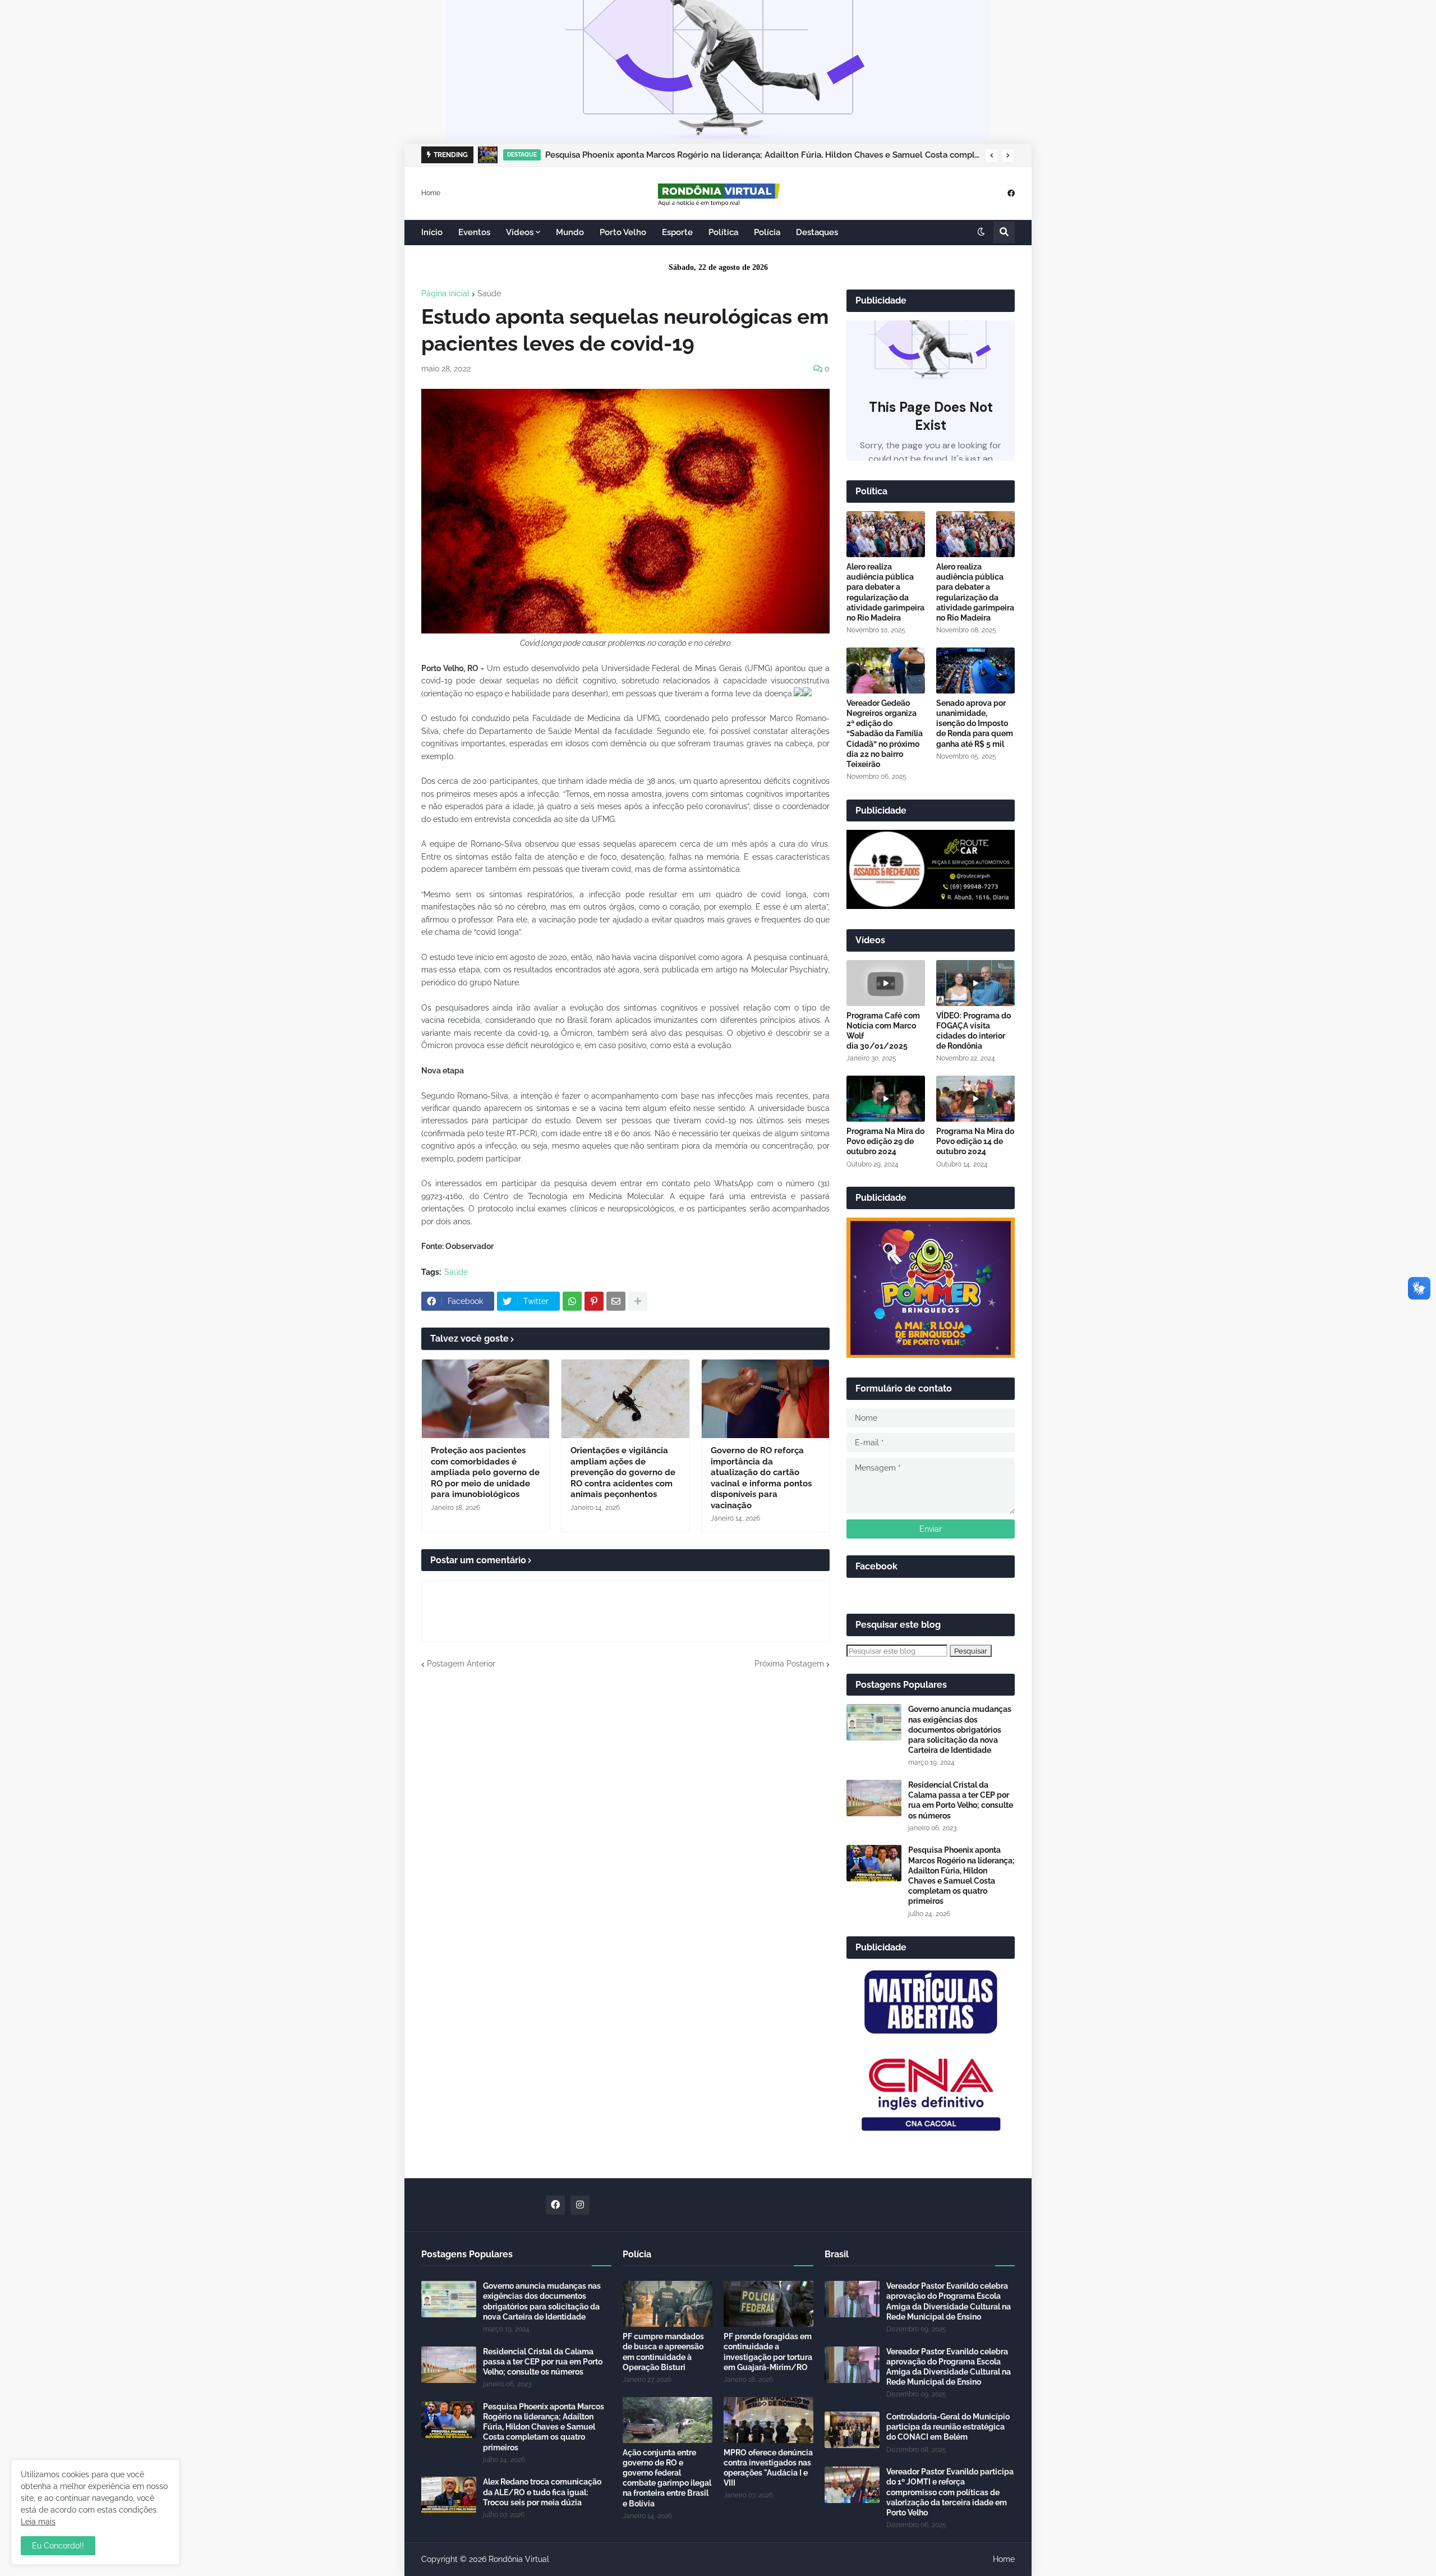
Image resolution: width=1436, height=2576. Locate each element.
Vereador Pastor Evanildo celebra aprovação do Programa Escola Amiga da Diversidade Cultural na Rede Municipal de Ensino (949, 2301)
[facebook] (1011, 193)
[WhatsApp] (572, 1301)
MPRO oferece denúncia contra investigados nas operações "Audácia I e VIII (768, 2468)
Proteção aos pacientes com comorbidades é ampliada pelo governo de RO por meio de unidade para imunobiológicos (485, 1472)
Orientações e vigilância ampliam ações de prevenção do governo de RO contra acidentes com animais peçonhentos (623, 1472)
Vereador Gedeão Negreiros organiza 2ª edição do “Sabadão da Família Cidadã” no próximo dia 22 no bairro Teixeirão (885, 734)
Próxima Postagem (789, 1664)
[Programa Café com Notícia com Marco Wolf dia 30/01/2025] (886, 983)
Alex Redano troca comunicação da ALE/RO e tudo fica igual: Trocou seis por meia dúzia (542, 2492)
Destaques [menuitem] (817, 232)
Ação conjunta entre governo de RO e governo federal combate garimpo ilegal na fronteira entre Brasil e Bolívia (667, 2478)
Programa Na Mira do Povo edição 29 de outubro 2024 (885, 1141)
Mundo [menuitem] (570, 232)
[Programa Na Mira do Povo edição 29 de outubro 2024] (886, 1099)
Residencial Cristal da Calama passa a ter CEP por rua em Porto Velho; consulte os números (961, 1800)
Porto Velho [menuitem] (623, 232)
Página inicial (445, 293)
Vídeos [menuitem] (520, 232)
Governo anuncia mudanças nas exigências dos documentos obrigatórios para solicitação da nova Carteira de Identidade (960, 1730)
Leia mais (38, 2522)
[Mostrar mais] (638, 1301)
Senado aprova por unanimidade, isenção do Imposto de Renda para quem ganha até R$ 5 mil (975, 724)
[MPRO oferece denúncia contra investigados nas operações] (768, 2420)
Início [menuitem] (432, 232)
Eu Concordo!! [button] (58, 2546)
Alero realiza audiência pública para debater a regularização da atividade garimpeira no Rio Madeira (885, 592)
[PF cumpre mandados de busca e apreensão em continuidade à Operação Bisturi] (668, 2304)
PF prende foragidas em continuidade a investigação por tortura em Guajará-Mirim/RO (768, 2352)
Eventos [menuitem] (474, 232)
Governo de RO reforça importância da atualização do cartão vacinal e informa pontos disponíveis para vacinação (761, 1478)
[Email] (616, 1301)
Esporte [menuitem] (677, 232)
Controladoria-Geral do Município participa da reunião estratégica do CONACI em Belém (948, 2427)
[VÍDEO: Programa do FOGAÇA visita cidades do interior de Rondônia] (975, 983)
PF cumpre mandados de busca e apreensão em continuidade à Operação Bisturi (663, 2352)
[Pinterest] (594, 1301)
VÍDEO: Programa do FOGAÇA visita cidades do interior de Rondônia (974, 1031)
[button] (992, 155)
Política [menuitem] (723, 232)
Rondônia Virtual (519, 2559)
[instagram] (580, 2205)
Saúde (489, 293)
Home (431, 192)
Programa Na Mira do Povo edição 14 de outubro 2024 (975, 1141)
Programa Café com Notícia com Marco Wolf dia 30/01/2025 (883, 1031)
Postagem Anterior (461, 1664)
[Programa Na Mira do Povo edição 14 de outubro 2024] (975, 1099)
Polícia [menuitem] (767, 232)
